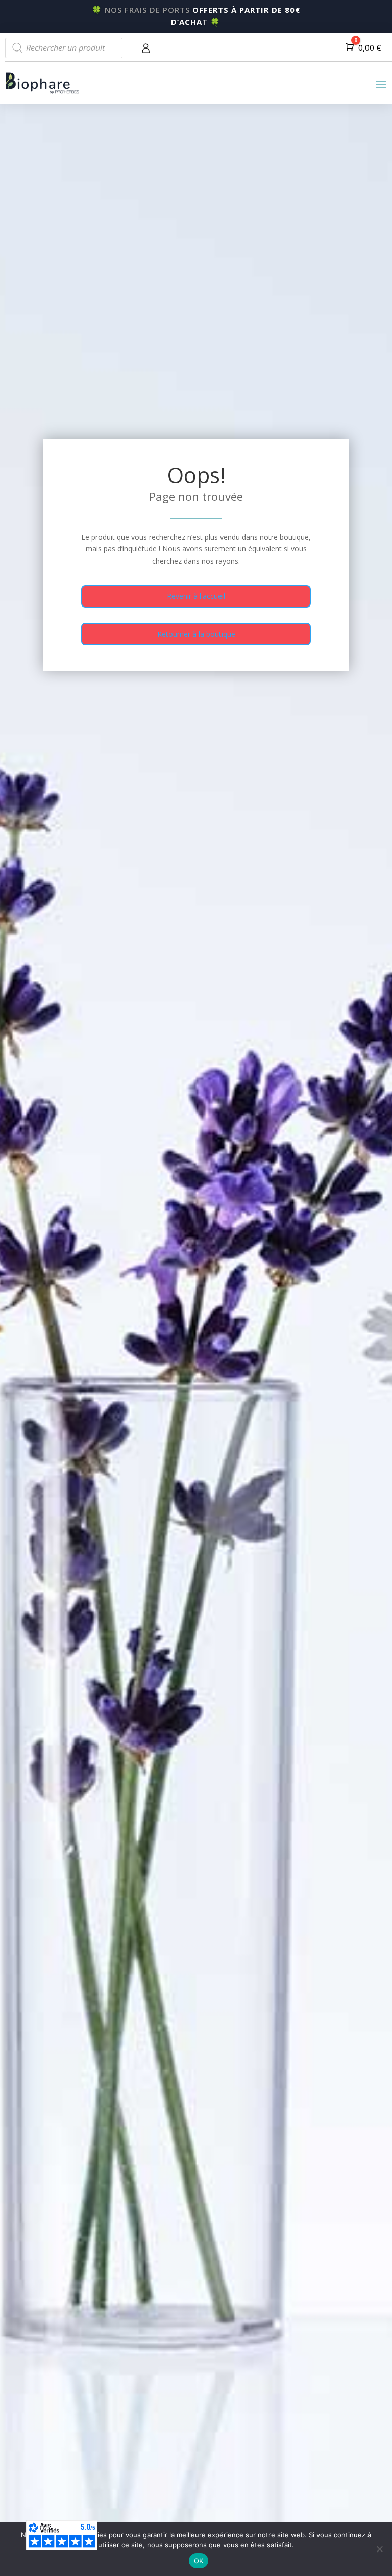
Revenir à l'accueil (196, 596)
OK (199, 2561)
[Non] (379, 2549)
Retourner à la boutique (196, 634)
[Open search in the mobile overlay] (64, 48)
